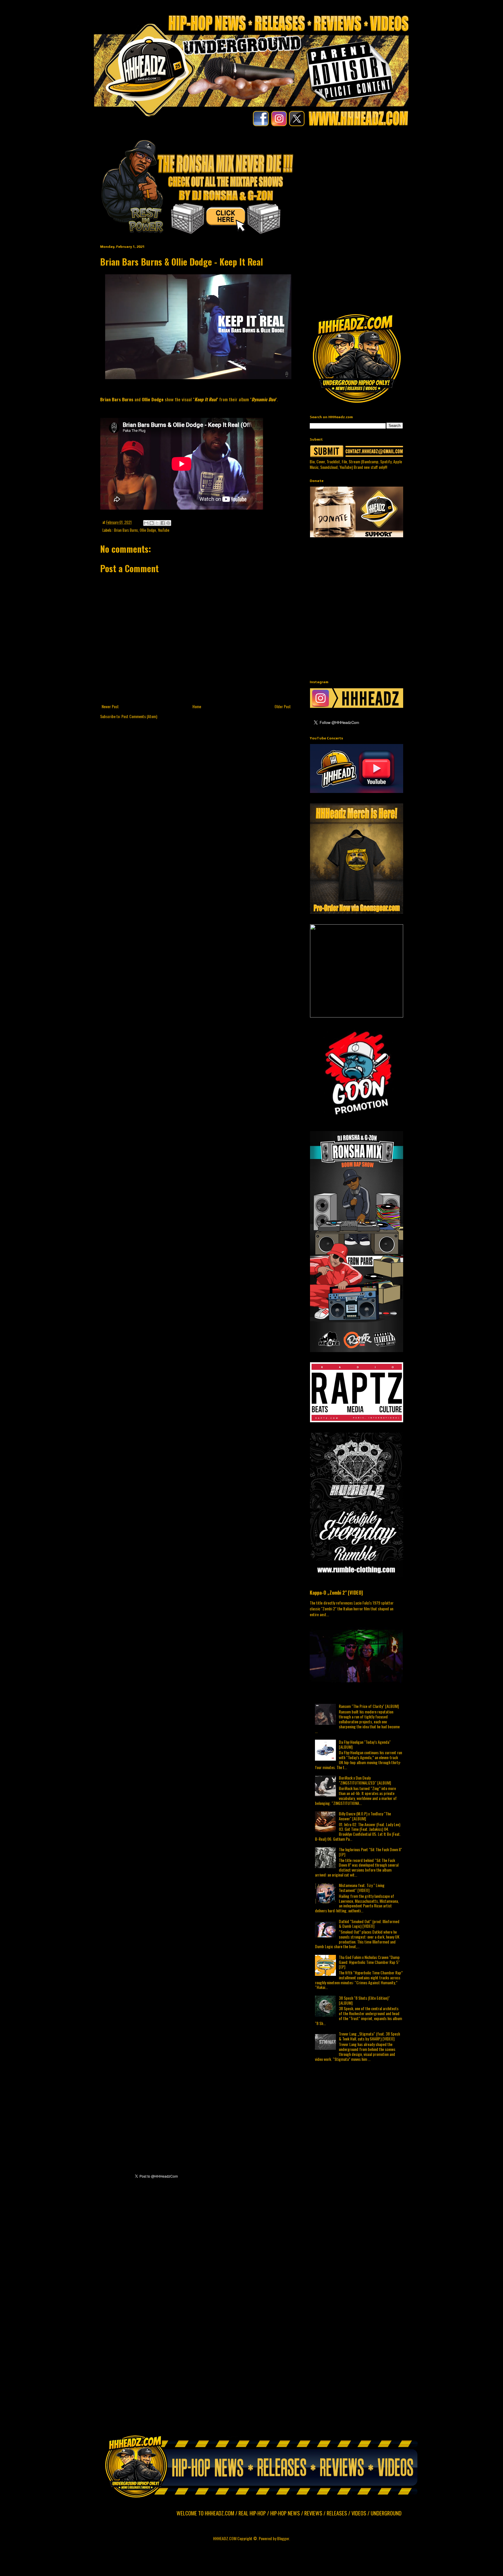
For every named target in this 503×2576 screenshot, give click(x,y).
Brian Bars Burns (126, 530)
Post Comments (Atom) (139, 716)
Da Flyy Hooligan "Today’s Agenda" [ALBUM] (365, 1744)
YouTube (164, 530)
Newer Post (110, 706)
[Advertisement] (406, 179)
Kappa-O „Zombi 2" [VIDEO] (336, 1592)
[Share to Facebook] (163, 523)
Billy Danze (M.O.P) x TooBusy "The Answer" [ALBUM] (365, 1816)
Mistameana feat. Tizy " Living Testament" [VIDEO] (362, 1888)
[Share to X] (157, 523)
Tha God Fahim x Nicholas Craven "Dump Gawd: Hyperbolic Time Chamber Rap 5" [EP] (369, 1962)
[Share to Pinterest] (168, 523)
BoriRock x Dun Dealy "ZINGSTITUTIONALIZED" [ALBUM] (365, 1780)
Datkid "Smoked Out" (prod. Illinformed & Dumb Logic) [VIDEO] (369, 1924)
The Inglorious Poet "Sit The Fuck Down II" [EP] (370, 1852)
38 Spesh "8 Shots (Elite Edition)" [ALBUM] (364, 2000)
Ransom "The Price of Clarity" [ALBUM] (369, 1706)
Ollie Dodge (148, 530)
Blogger (283, 2538)
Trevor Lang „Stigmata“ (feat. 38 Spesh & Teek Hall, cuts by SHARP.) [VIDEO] (369, 2036)
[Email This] (146, 523)
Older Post (283, 706)
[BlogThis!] (152, 523)
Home (197, 706)
